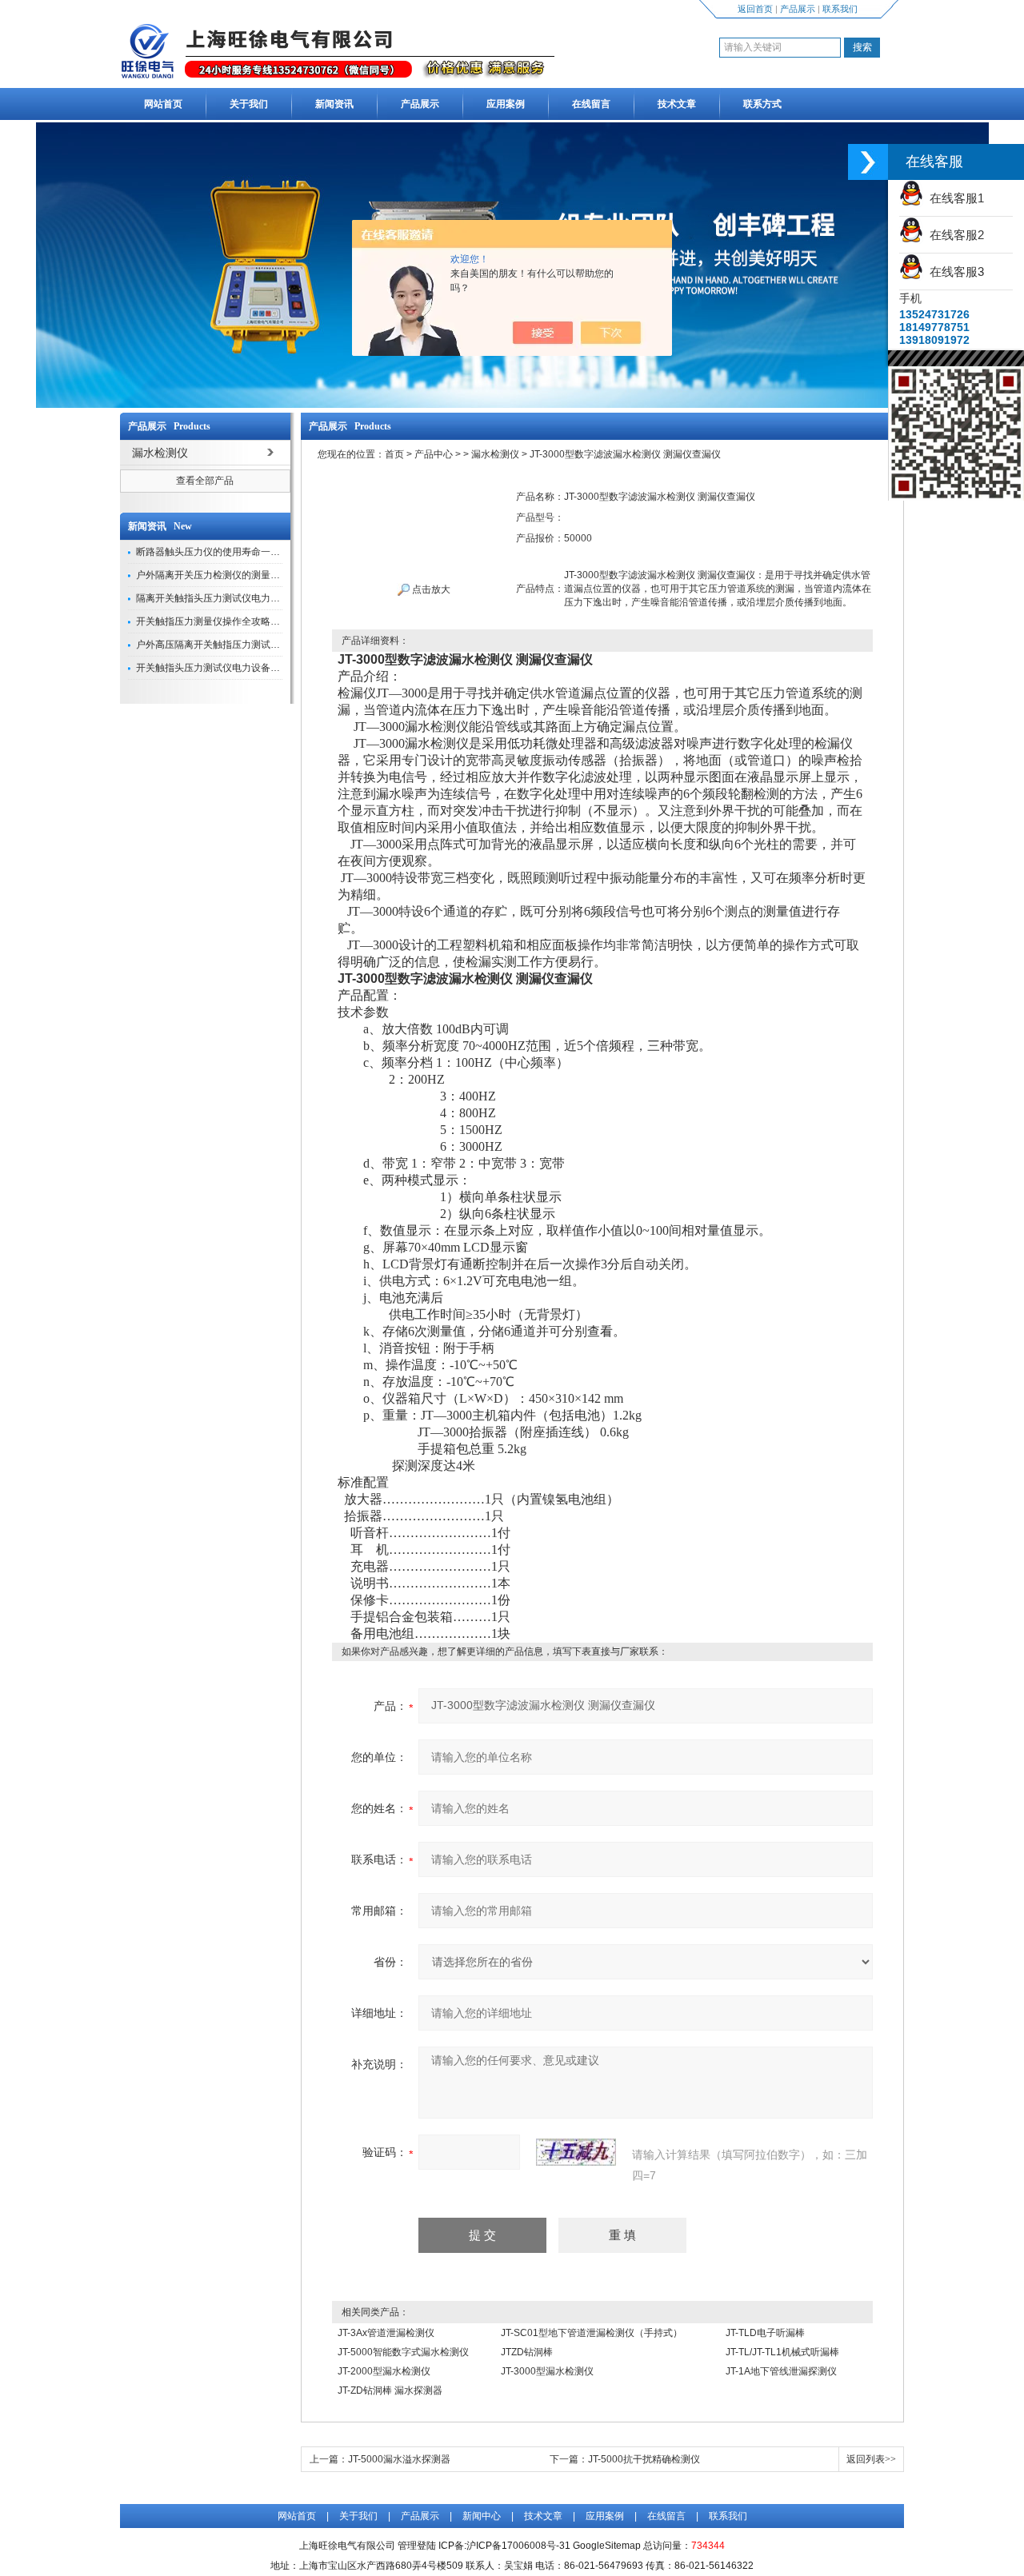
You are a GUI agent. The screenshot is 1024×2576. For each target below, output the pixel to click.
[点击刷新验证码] (576, 2152)
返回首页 (755, 9)
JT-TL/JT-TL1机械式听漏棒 (782, 2352)
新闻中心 (482, 2516)
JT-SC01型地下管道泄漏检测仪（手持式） (592, 2333)
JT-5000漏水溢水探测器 (399, 2459)
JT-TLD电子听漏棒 (765, 2333)
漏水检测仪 (495, 454)
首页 (394, 454)
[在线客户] (868, 162)
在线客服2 (954, 235)
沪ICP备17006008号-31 (518, 2546)
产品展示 (798, 9)
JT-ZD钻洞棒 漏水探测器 (390, 2390)
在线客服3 (954, 272)
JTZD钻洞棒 (527, 2352)
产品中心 (434, 454)
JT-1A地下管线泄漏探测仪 (781, 2371)
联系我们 (840, 9)
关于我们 (249, 104)
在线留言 (591, 104)
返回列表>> (871, 2459)
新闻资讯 (334, 104)
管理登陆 (417, 2546)
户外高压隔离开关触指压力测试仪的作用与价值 (237, 645)
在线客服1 (954, 198)
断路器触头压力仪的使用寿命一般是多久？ (227, 552)
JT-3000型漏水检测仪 (547, 2371)
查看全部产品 (205, 481)
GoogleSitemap (607, 2546)
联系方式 (762, 104)
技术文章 (677, 104)
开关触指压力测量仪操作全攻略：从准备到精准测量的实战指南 (270, 621)
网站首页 (163, 104)
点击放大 (430, 589)
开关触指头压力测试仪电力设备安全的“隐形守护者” (245, 668)
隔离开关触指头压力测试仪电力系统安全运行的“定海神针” (259, 598)
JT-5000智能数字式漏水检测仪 (403, 2352)
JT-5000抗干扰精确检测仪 (644, 2459)
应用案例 (506, 104)
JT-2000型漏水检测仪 (384, 2371)
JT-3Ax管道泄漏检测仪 (386, 2333)
